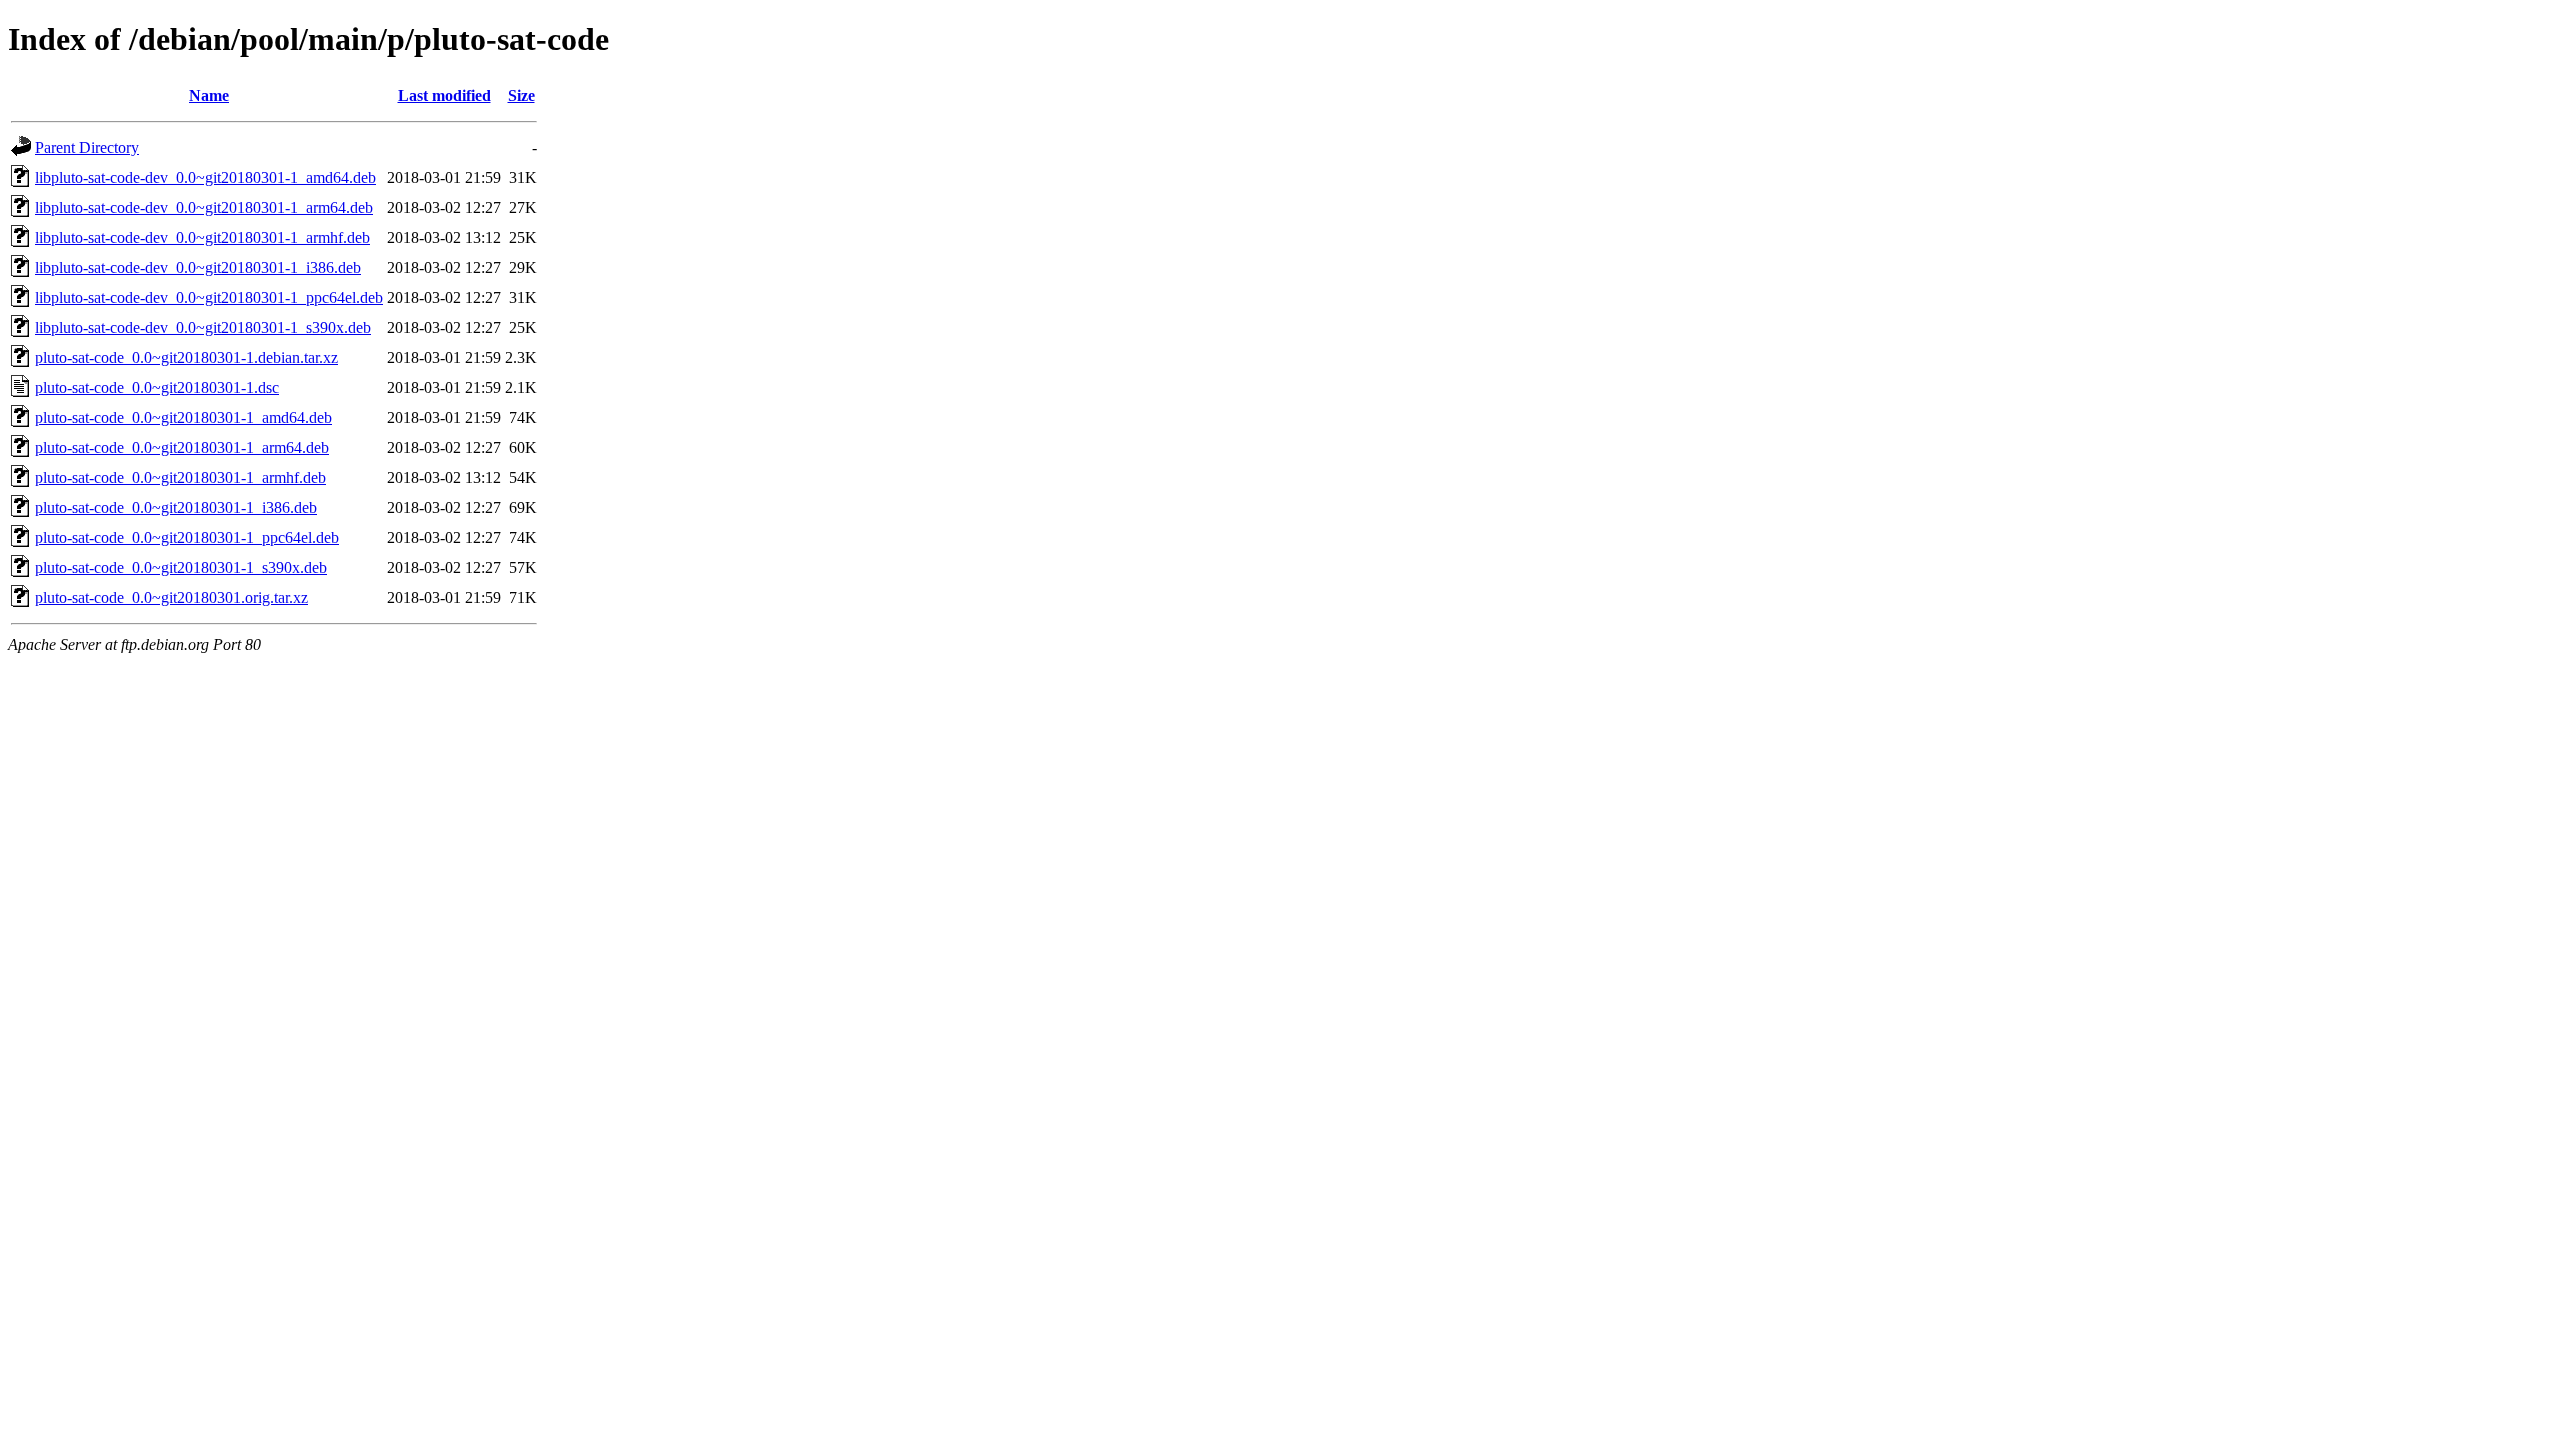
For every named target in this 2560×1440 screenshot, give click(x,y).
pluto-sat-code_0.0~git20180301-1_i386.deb (176, 507)
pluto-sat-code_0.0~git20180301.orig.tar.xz (171, 597)
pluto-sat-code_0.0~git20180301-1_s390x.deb (181, 567)
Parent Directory (87, 147)
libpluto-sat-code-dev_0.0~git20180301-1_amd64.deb (205, 177)
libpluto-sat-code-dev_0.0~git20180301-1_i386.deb (198, 267)
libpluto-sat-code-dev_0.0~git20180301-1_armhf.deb (202, 237)
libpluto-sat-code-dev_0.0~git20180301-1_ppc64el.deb (209, 297)
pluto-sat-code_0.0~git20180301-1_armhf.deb (180, 477)
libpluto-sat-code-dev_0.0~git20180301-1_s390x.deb (203, 327)
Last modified (444, 95)
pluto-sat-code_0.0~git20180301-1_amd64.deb (183, 417)
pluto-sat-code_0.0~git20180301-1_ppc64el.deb (187, 537)
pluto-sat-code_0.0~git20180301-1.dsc (157, 387)
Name (209, 95)
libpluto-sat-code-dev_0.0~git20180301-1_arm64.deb (204, 207)
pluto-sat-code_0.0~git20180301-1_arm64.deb (182, 447)
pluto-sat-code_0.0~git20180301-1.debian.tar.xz (186, 357)
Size (521, 95)
